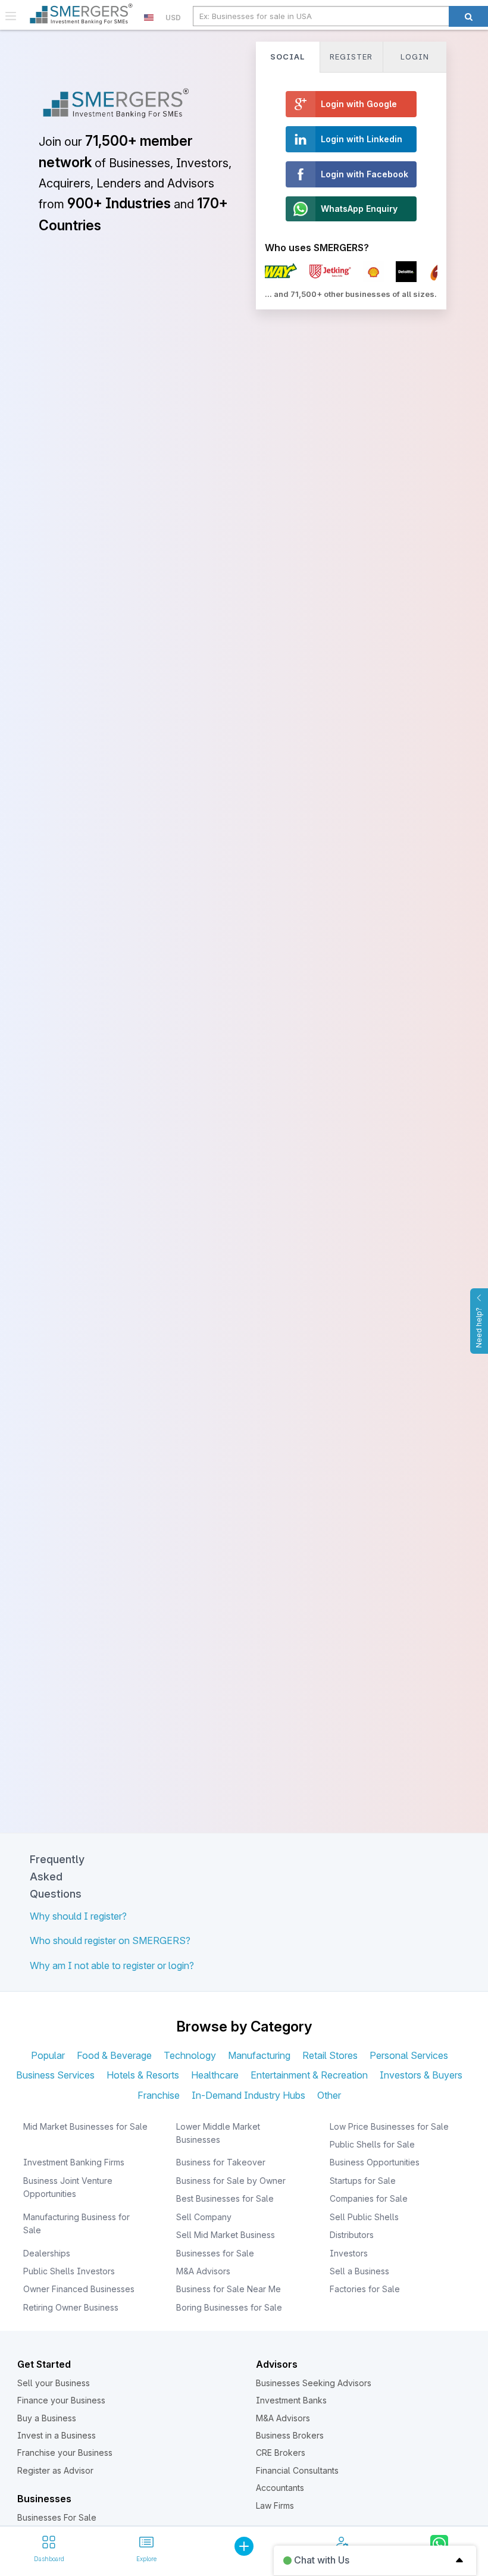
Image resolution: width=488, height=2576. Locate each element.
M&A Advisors (203, 2271)
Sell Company (204, 2217)
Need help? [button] (479, 1328)
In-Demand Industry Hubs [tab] (248, 2095)
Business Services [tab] (55, 2075)
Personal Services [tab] (409, 2055)
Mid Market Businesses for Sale (85, 2126)
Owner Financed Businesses (79, 2289)
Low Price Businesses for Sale (389, 2126)
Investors (349, 2253)
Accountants (280, 2488)
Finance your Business (61, 2400)
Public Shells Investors (69, 2271)
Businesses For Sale (57, 2517)
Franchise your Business (65, 2453)
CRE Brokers (281, 2453)
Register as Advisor (55, 2470)
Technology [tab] (190, 2055)
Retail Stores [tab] (330, 2055)
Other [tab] (329, 2095)
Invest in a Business (57, 2435)
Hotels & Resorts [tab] (143, 2075)
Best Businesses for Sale (225, 2198)
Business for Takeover (221, 2162)
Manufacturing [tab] (259, 2055)
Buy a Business (47, 2418)
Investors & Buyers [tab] (421, 2075)
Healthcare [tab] (215, 2075)
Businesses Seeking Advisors (314, 2383)
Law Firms (275, 2505)
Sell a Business (359, 2271)
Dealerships (47, 2253)
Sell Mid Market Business (226, 2235)
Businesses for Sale (215, 2253)
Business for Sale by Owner (231, 2181)
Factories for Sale (365, 2289)
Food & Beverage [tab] (114, 2055)
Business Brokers (290, 2435)
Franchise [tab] (159, 2095)
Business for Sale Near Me (229, 2289)
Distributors (352, 2235)
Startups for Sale (363, 2181)
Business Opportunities (375, 2162)
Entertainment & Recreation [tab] (309, 2075)
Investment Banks (291, 2400)
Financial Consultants (297, 2470)
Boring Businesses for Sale (229, 2307)
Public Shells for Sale (372, 2144)
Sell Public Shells (364, 2217)
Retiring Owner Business (71, 2307)
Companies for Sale (369, 2198)
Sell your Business (54, 2383)
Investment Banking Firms (74, 2162)
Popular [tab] (48, 2055)
